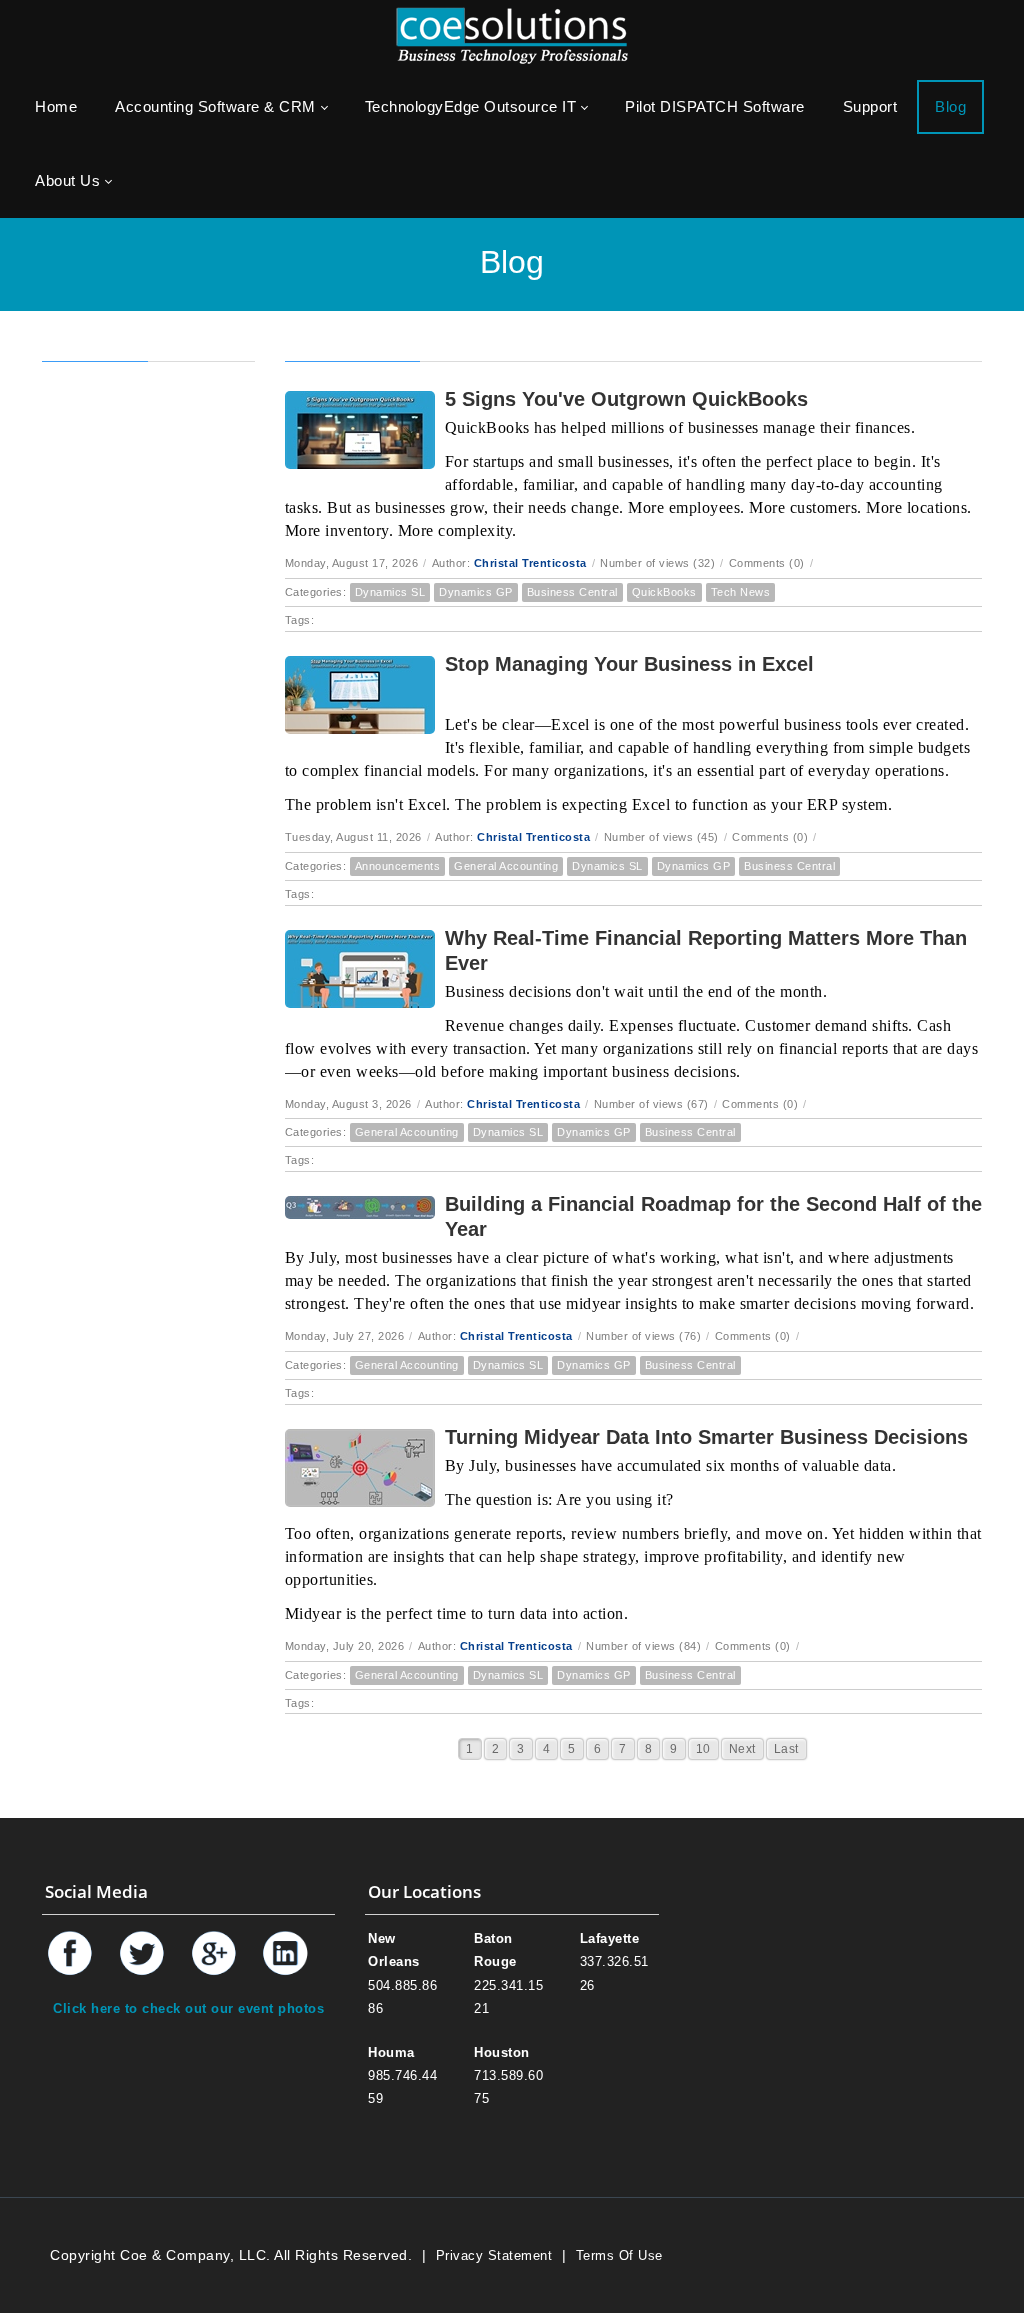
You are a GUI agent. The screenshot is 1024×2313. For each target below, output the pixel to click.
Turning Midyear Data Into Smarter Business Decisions (706, 1437)
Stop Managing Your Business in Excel (629, 664)
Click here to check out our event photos (188, 2008)
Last (786, 1749)
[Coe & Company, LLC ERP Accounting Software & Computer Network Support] (512, 34)
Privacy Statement (494, 2255)
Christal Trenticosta (530, 563)
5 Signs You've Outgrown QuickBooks (626, 399)
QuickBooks (664, 592)
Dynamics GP (476, 592)
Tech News (741, 592)
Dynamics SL (390, 592)
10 (703, 1749)
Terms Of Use (619, 2255)
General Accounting (506, 866)
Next (742, 1749)
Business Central (572, 592)
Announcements (398, 866)
